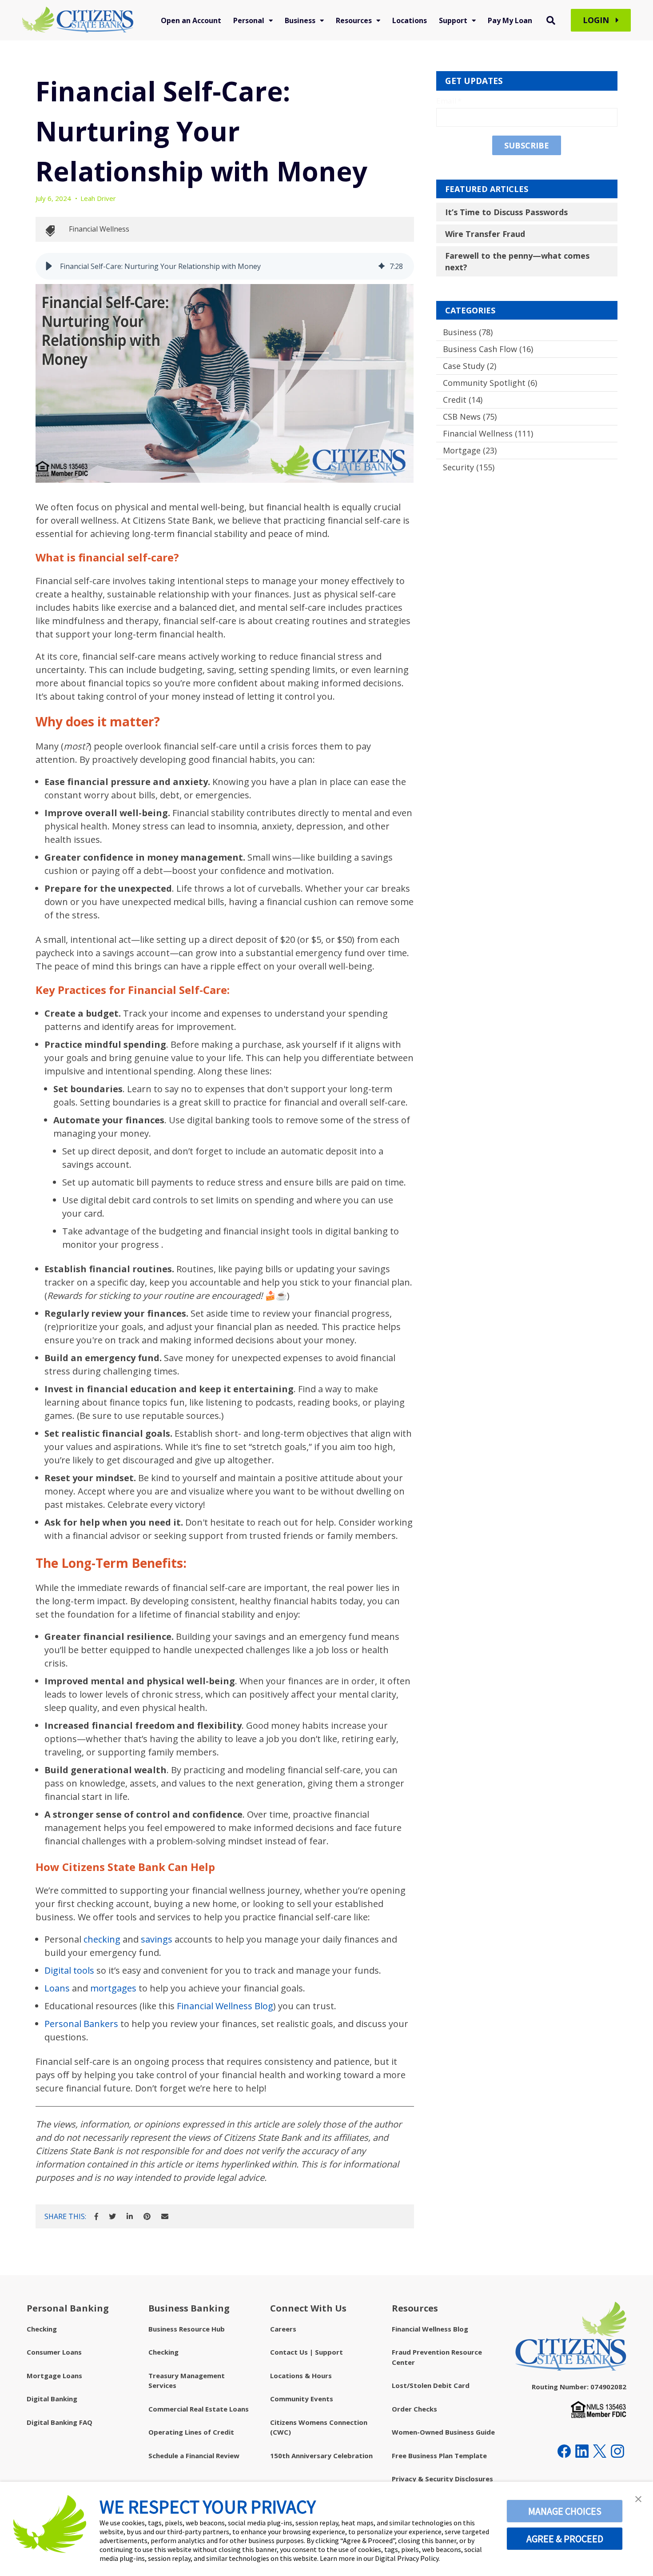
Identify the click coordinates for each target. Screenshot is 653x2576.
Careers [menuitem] (283, 2329)
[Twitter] (112, 2216)
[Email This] (165, 2216)
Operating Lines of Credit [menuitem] (191, 2432)
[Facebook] (96, 2216)
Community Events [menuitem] (302, 2399)
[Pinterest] (147, 2216)
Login (597, 20)
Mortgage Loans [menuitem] (54, 2376)
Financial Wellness (99, 229)
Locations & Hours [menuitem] (301, 2376)
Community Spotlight (490, 383)
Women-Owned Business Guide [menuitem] (443, 2432)
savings (157, 1939)
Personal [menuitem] (249, 20)
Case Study (470, 366)
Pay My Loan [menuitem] (510, 20)
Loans (57, 1988)
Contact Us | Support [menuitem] (307, 2352)
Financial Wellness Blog (225, 2006)
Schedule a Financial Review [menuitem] (194, 2456)
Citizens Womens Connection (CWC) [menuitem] (319, 2427)
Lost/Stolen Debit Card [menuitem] (431, 2385)
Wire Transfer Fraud (485, 234)
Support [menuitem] (453, 20)
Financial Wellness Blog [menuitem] (430, 2329)
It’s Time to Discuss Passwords (506, 212)
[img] (382, 266)
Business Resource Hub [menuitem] (187, 2329)
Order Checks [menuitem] (414, 2409)
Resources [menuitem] (354, 20)
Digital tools (69, 1970)
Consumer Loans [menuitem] (54, 2352)
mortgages (113, 1988)
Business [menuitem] (300, 20)
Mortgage (470, 450)
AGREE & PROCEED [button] (565, 2539)
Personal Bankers (81, 2024)
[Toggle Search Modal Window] (551, 20)
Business (468, 332)
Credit (463, 400)
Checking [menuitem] (42, 2329)
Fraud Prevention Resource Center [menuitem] (437, 2357)
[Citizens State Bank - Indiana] (78, 20)
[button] (49, 266)
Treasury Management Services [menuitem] (187, 2381)
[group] (225, 266)
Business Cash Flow (488, 349)
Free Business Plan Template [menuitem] (439, 2456)
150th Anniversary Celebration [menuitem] (321, 2456)
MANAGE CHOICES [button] (565, 2511)
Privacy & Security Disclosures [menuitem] (442, 2479)
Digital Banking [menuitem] (52, 2399)
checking (102, 1939)
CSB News (470, 417)
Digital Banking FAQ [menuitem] (60, 2422)
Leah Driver (98, 198)
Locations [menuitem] (410, 20)
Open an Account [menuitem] (191, 20)
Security (469, 467)
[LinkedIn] (130, 2216)
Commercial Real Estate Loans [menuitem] (199, 2409)
